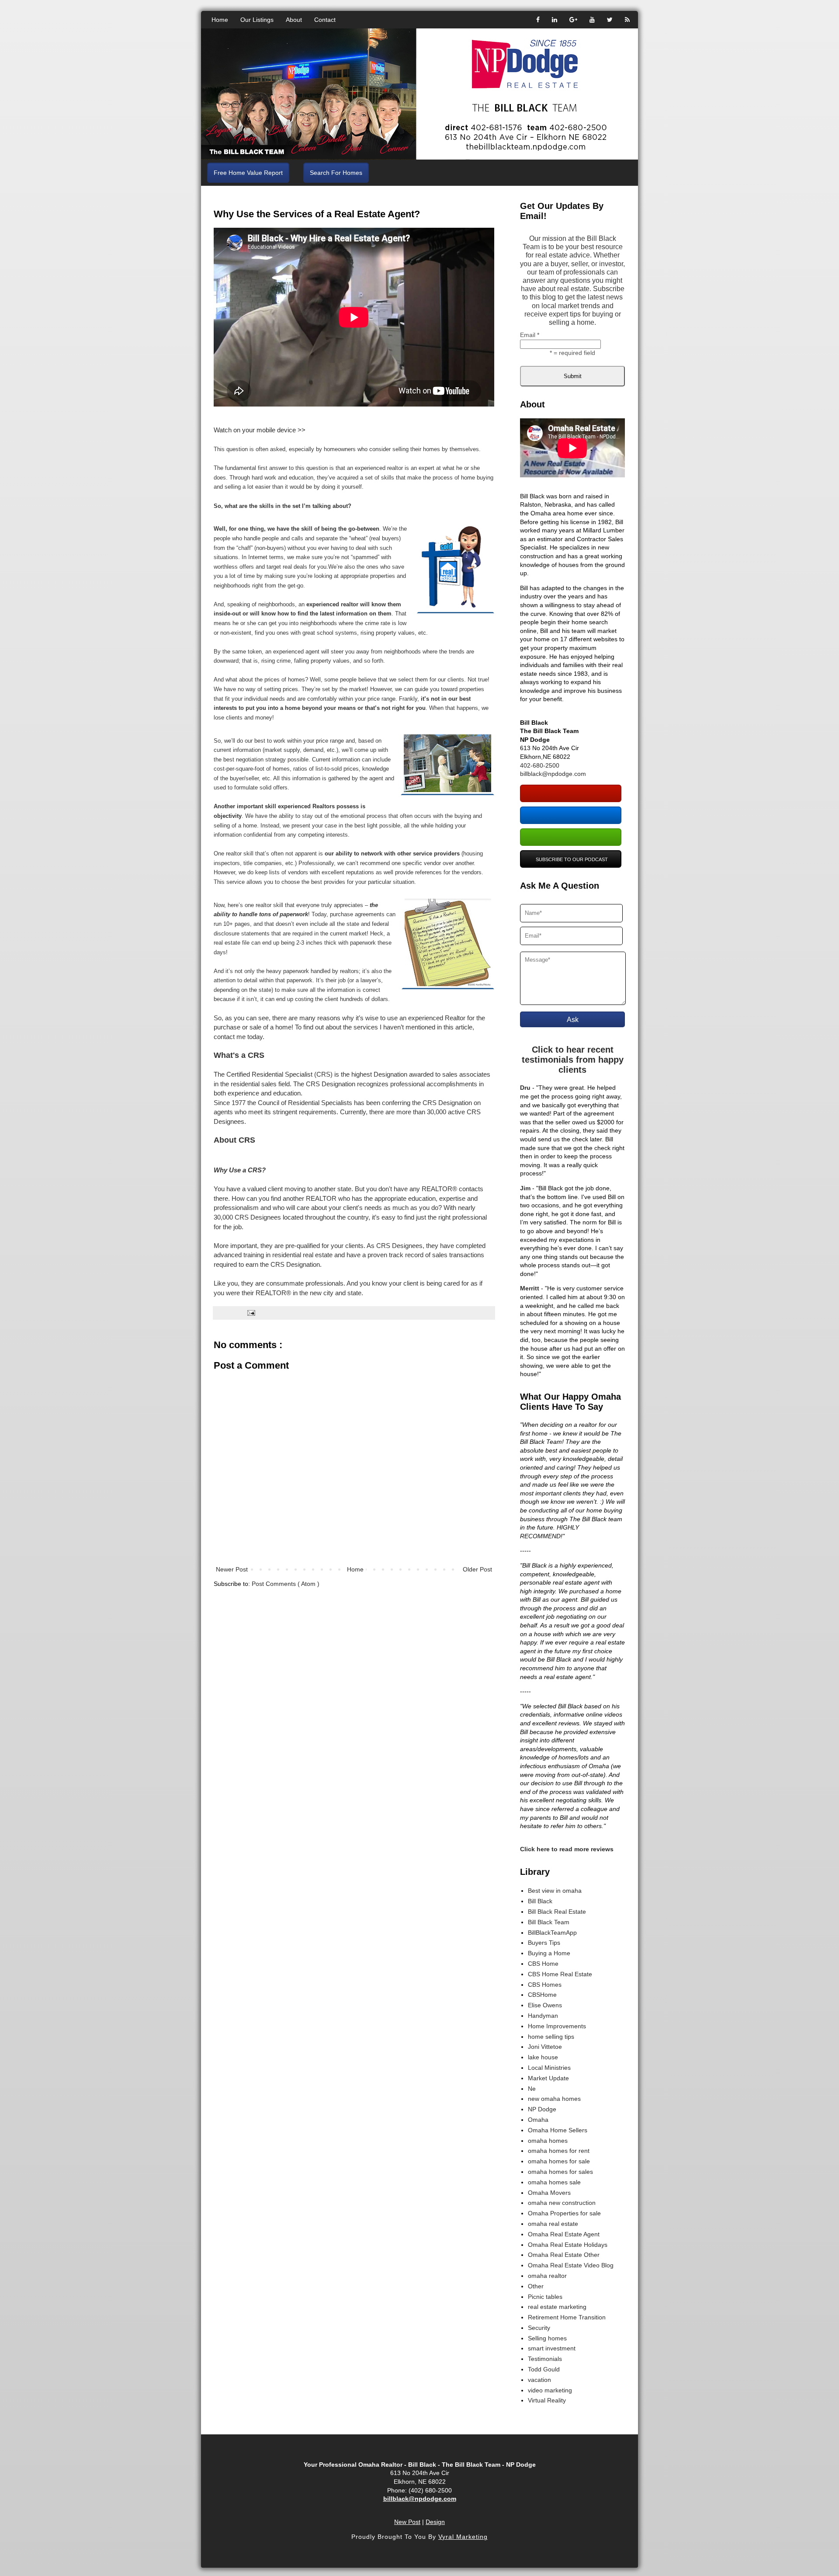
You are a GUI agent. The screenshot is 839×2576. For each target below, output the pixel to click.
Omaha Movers (549, 2193)
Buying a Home (549, 1953)
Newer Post (232, 1569)
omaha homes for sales (560, 2172)
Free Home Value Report (248, 173)
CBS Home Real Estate (560, 1974)
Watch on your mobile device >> (260, 430)
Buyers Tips (544, 1943)
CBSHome (542, 1995)
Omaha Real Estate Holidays (568, 2245)
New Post (407, 2522)
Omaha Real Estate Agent (564, 2234)
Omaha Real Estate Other (564, 2255)
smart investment (552, 2348)
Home (220, 20)
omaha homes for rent (559, 2151)
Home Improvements (557, 2026)
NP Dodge (542, 2109)
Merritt (530, 1288)
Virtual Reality (547, 2400)
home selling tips (551, 2037)
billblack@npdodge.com (553, 774)
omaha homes (548, 2141)
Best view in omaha (555, 1891)
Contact (325, 20)
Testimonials (545, 2359)
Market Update (548, 2078)
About (294, 20)
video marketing (550, 2390)
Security (539, 2328)
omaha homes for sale (559, 2161)
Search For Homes (336, 173)
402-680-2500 (540, 765)
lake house (543, 2057)
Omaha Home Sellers (558, 2130)
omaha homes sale (554, 2182)
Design (435, 2522)
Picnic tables (545, 2297)
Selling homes (547, 2338)
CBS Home (543, 1964)
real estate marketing (557, 2307)
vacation (539, 2380)
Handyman (543, 2016)
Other (536, 2286)
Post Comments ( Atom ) (286, 1584)
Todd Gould (544, 2369)
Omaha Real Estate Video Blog (571, 2265)
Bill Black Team (549, 1922)
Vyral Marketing (463, 2537)
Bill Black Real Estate (557, 1912)
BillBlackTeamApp (552, 1933)
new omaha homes (554, 2099)
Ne (532, 2089)
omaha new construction (562, 2203)
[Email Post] (251, 1313)
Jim (525, 1188)
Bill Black (540, 1901)
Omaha (538, 2120)
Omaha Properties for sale (564, 2213)
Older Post (477, 1569)
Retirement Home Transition (567, 2317)
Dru (525, 1088)
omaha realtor (547, 2276)
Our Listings (257, 20)
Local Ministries (549, 2068)
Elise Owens (545, 2005)
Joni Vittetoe (545, 2047)
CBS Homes (545, 1985)
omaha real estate (553, 2224)
